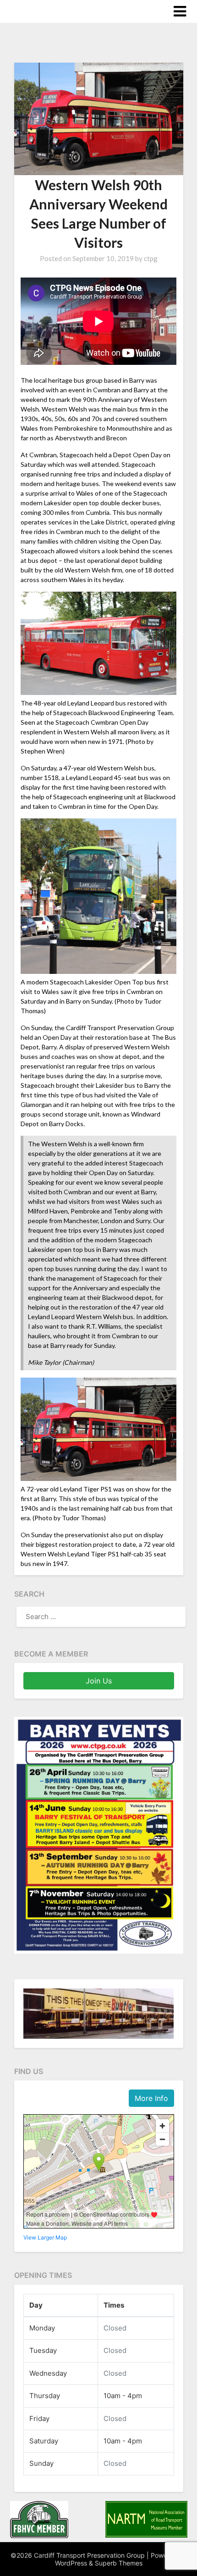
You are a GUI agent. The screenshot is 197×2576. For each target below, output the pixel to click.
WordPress (71, 2563)
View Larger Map (45, 2237)
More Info (151, 2098)
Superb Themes (119, 2563)
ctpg (151, 258)
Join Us (99, 1681)
